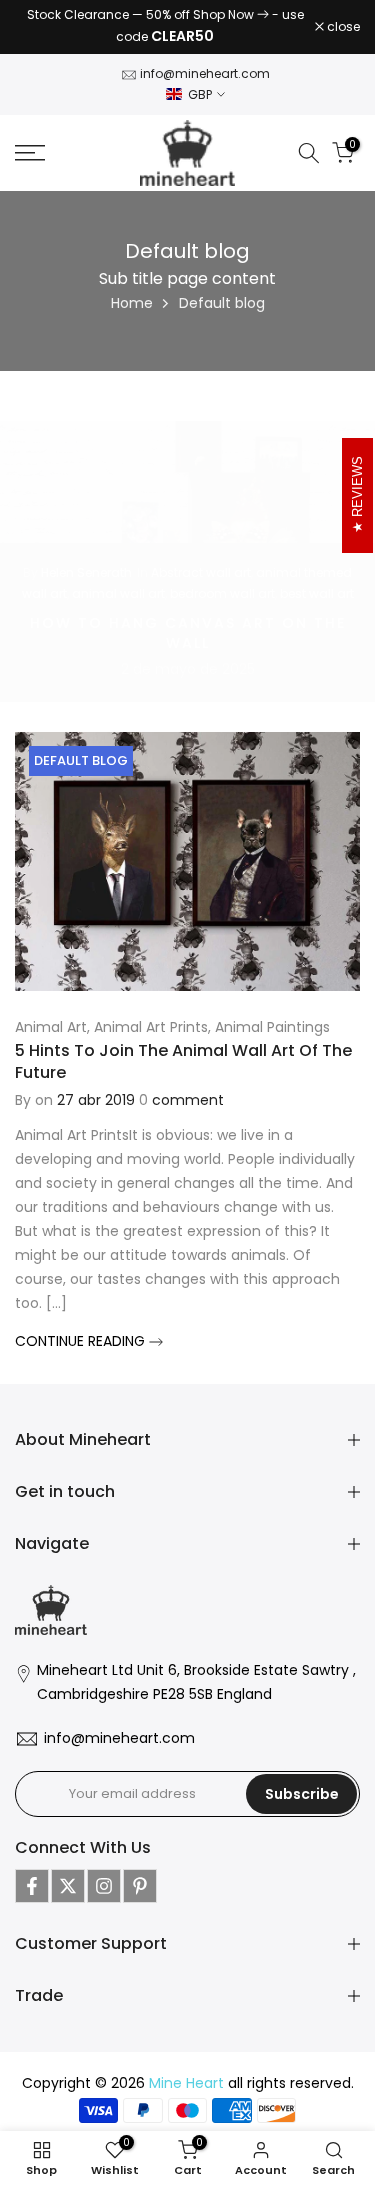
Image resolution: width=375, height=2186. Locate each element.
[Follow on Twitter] (68, 1886)
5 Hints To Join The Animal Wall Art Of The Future (183, 1061)
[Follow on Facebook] (32, 1886)
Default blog (81, 760)
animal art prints (151, 1027)
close (342, 27)
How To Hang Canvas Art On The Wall (188, 633)
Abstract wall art (201, 572)
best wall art (317, 593)
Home (132, 303)
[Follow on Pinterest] (140, 1886)
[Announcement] (165, 27)
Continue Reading (82, 1341)
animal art (51, 1027)
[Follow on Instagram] (104, 1886)
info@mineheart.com (205, 73)
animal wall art (118, 593)
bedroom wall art (222, 593)
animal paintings (272, 1027)
